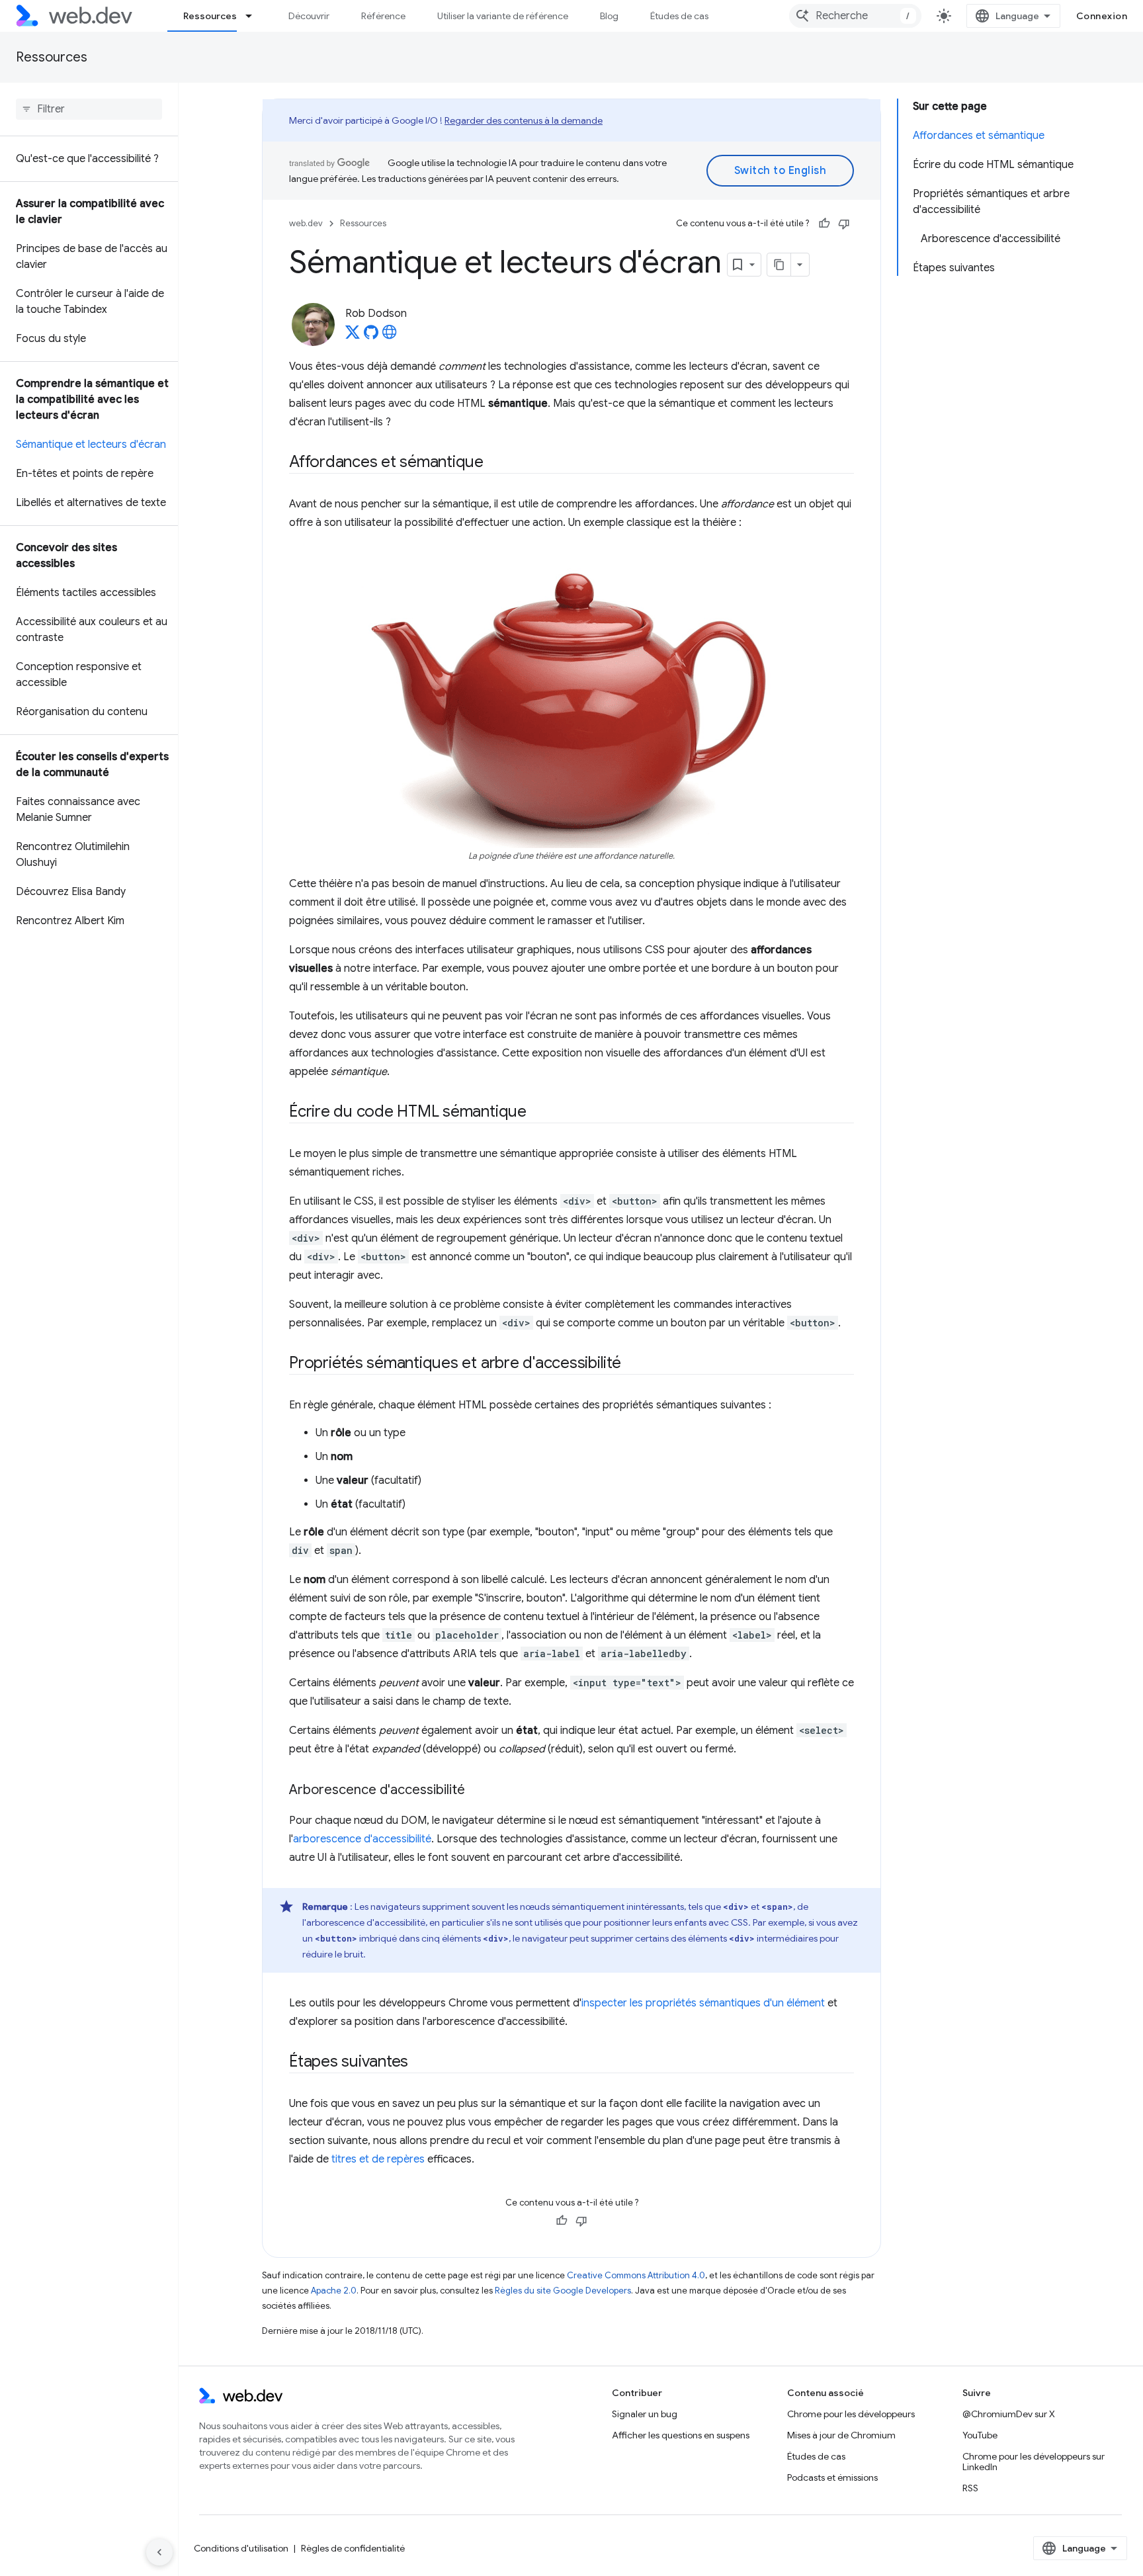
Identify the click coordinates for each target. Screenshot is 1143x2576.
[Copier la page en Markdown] (779, 265)
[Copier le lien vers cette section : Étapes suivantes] (420, 2063)
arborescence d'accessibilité (362, 1839)
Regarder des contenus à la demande (524, 120)
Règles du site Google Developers (563, 2291)
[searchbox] (89, 109)
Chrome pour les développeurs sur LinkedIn (1034, 2462)
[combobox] (855, 16)
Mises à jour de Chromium (841, 2435)
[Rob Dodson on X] (353, 336)
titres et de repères (378, 2159)
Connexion (1102, 16)
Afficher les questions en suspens (681, 2435)
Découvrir (309, 16)
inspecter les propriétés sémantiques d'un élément (703, 2003)
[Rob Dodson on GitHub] (371, 336)
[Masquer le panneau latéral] (159, 2552)
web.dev (306, 223)
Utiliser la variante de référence (503, 16)
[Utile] (824, 224)
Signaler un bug (645, 2414)
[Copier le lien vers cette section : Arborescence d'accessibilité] (477, 1791)
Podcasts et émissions (832, 2477)
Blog (609, 16)
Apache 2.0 (334, 2291)
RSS (970, 2488)
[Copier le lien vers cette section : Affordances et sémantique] (495, 463)
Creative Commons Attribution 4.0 (636, 2275)
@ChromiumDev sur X (1009, 2414)
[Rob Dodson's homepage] (390, 336)
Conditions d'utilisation (241, 2548)
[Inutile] (844, 224)
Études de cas (679, 16)
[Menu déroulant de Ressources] (255, 16)
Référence (383, 16)
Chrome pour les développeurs (851, 2414)
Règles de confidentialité (353, 2548)
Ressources (210, 16)
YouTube (980, 2435)
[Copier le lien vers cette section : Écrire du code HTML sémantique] (538, 1113)
